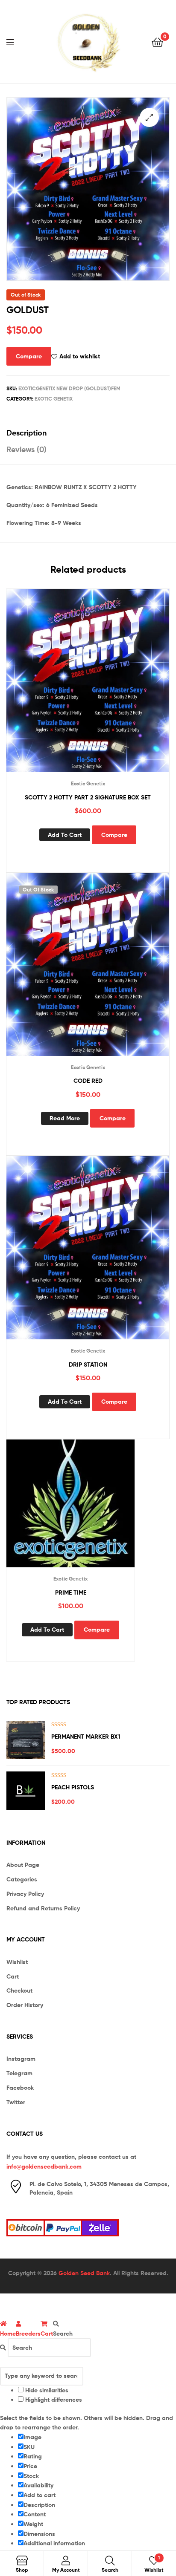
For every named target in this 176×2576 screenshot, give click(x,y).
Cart (13, 1976)
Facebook (20, 2088)
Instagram (21, 2059)
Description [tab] (26, 433)
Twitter (16, 2102)
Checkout (19, 1990)
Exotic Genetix (54, 399)
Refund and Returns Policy (43, 1908)
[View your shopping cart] (157, 42)
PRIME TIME (71, 1592)
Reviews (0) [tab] (26, 449)
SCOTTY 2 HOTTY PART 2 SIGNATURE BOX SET (88, 797)
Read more (65, 1118)
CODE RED (88, 1081)
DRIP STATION (88, 1364)
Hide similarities (46, 2390)
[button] (149, 117)
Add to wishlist (80, 356)
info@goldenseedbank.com (44, 2166)
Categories (22, 1879)
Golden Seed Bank (84, 2273)
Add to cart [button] (65, 835)
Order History (25, 2005)
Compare (29, 356)
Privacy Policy (25, 1894)
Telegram (19, 2073)
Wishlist (17, 1962)
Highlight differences (53, 2400)
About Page (23, 1865)
